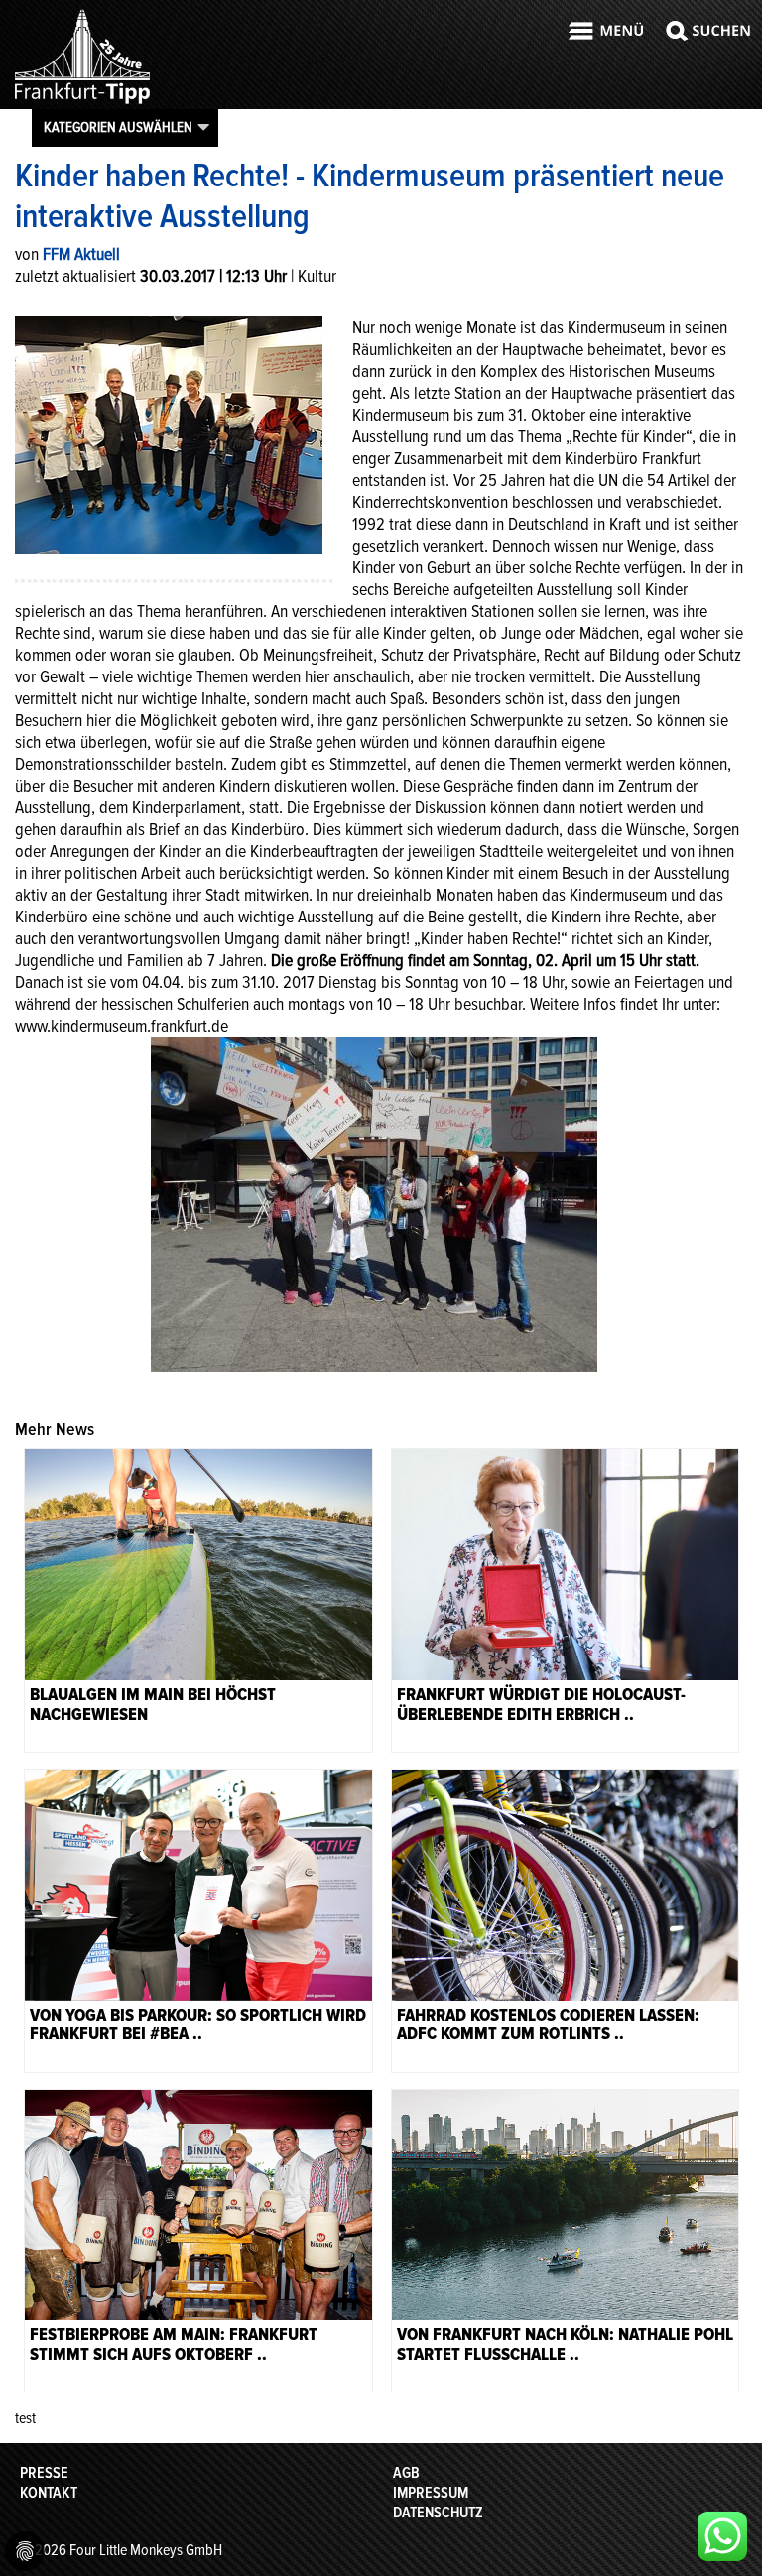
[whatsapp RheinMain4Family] (722, 2536)
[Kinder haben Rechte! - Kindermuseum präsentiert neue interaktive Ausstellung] (169, 433)
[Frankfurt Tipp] (82, 103)
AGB (406, 2473)
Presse (44, 2473)
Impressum (431, 2493)
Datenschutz (438, 2513)
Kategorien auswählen (118, 127)
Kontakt (49, 2493)
